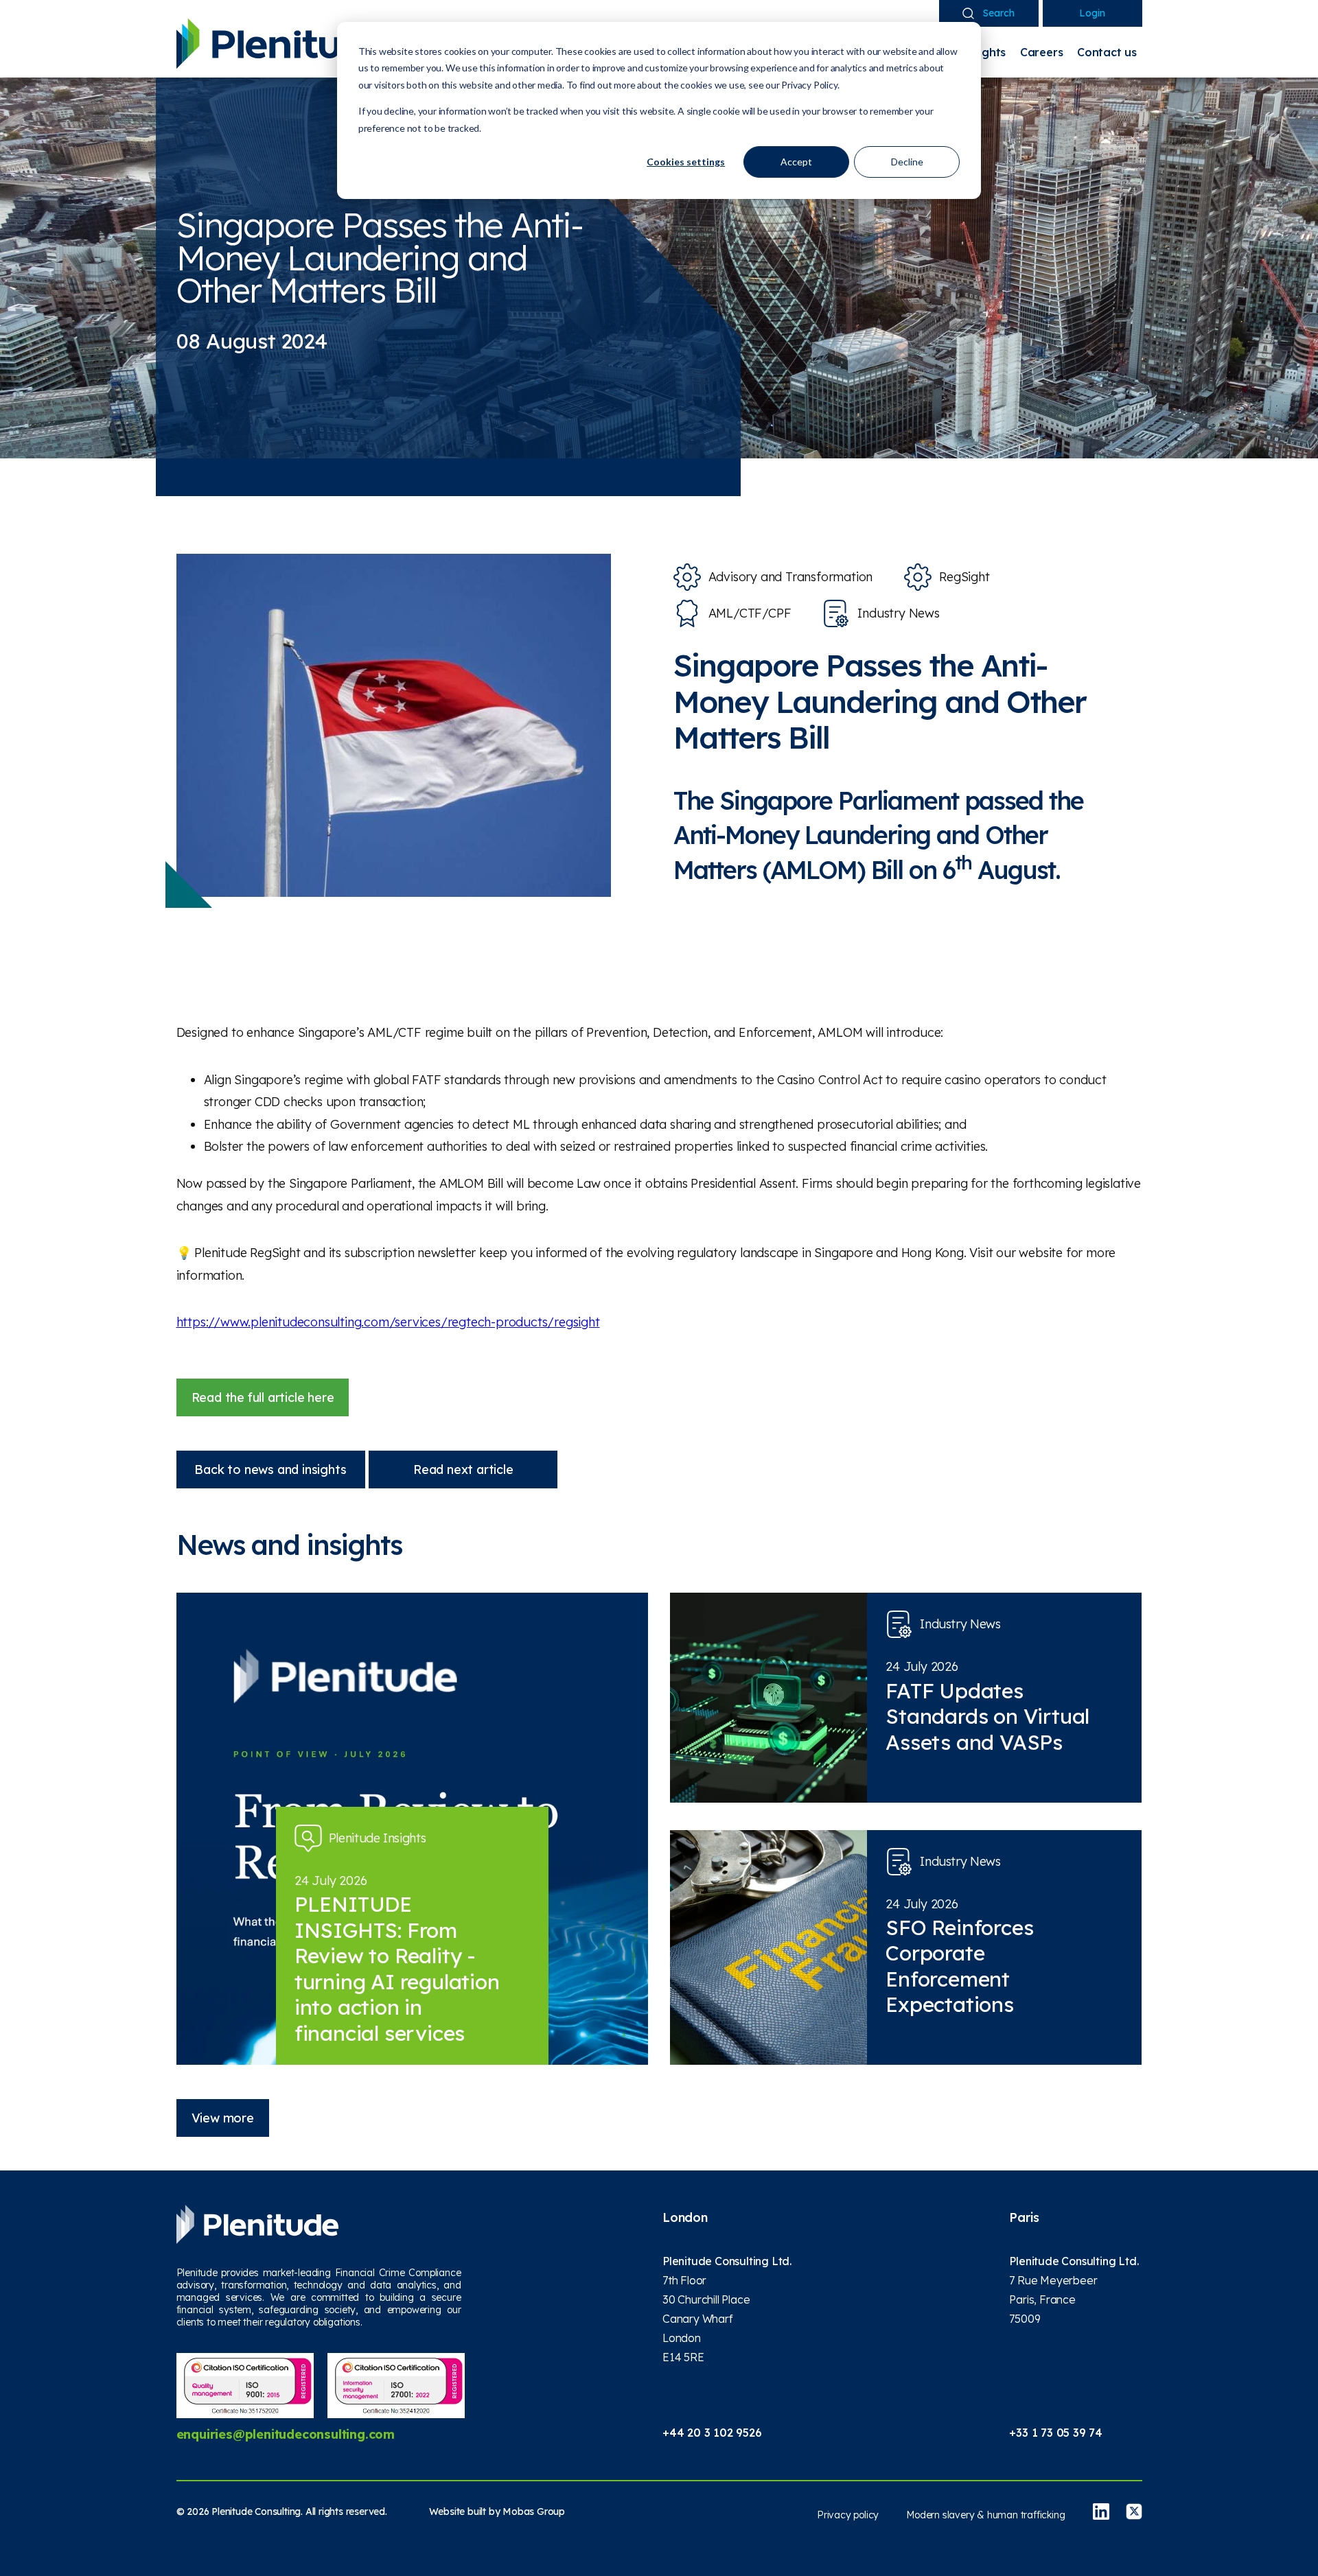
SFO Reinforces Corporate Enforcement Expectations (959, 1966)
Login (1092, 13)
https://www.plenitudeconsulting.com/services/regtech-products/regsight (388, 1322)
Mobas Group (534, 2511)
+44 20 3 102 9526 (712, 2433)
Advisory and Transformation (791, 577)
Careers (1042, 52)
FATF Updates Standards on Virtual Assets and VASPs (987, 1717)
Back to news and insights (270, 1470)
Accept (796, 162)
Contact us (1107, 52)
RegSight (964, 577)
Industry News (898, 613)
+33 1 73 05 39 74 (1056, 2433)
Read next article (463, 1470)
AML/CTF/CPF (750, 613)
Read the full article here (263, 1397)
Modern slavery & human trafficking (985, 2515)
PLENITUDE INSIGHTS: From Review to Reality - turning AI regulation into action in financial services (397, 1969)
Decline (907, 162)
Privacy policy (848, 2515)
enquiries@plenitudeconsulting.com (286, 2434)
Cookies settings (686, 162)
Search (999, 13)
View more (223, 2118)
